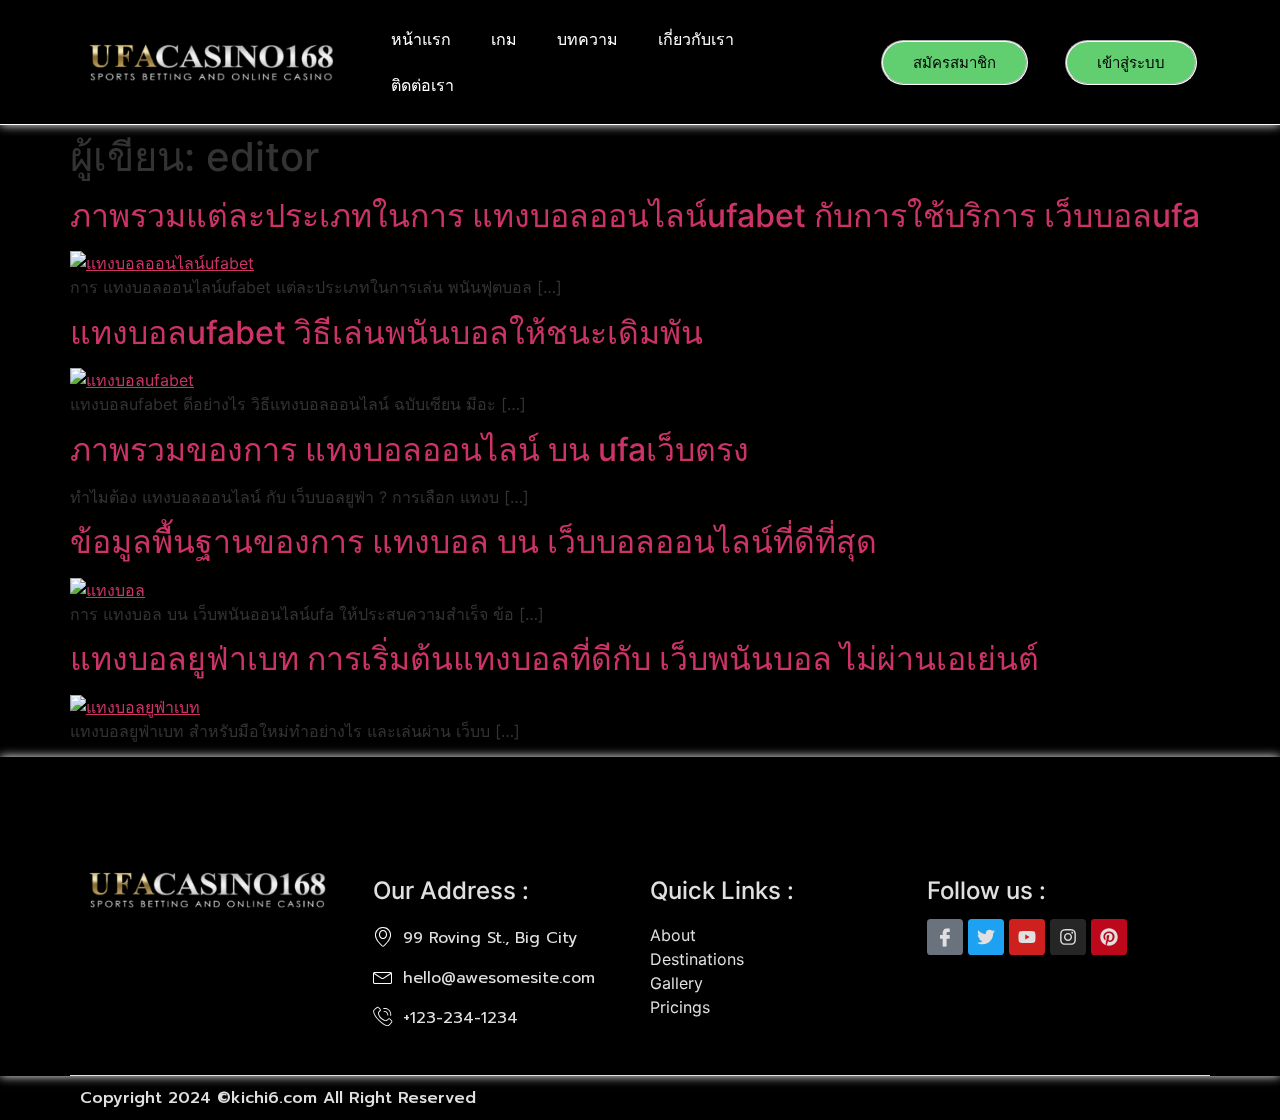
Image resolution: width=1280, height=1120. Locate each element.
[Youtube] (1027, 937)
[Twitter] (986, 937)
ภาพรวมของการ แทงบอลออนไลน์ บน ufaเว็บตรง (409, 449)
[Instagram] (1068, 937)
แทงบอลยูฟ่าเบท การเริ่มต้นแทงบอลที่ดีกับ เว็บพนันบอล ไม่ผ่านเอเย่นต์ (554, 658)
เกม (504, 39)
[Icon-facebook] (945, 937)
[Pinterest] (1109, 937)
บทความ (587, 39)
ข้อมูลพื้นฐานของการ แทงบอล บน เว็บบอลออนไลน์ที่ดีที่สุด (473, 541)
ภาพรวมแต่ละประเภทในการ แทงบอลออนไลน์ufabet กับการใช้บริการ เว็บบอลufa (635, 215)
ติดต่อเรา (422, 85)
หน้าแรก (421, 39)
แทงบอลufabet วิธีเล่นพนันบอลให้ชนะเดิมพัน (390, 332)
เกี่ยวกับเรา (696, 39)
